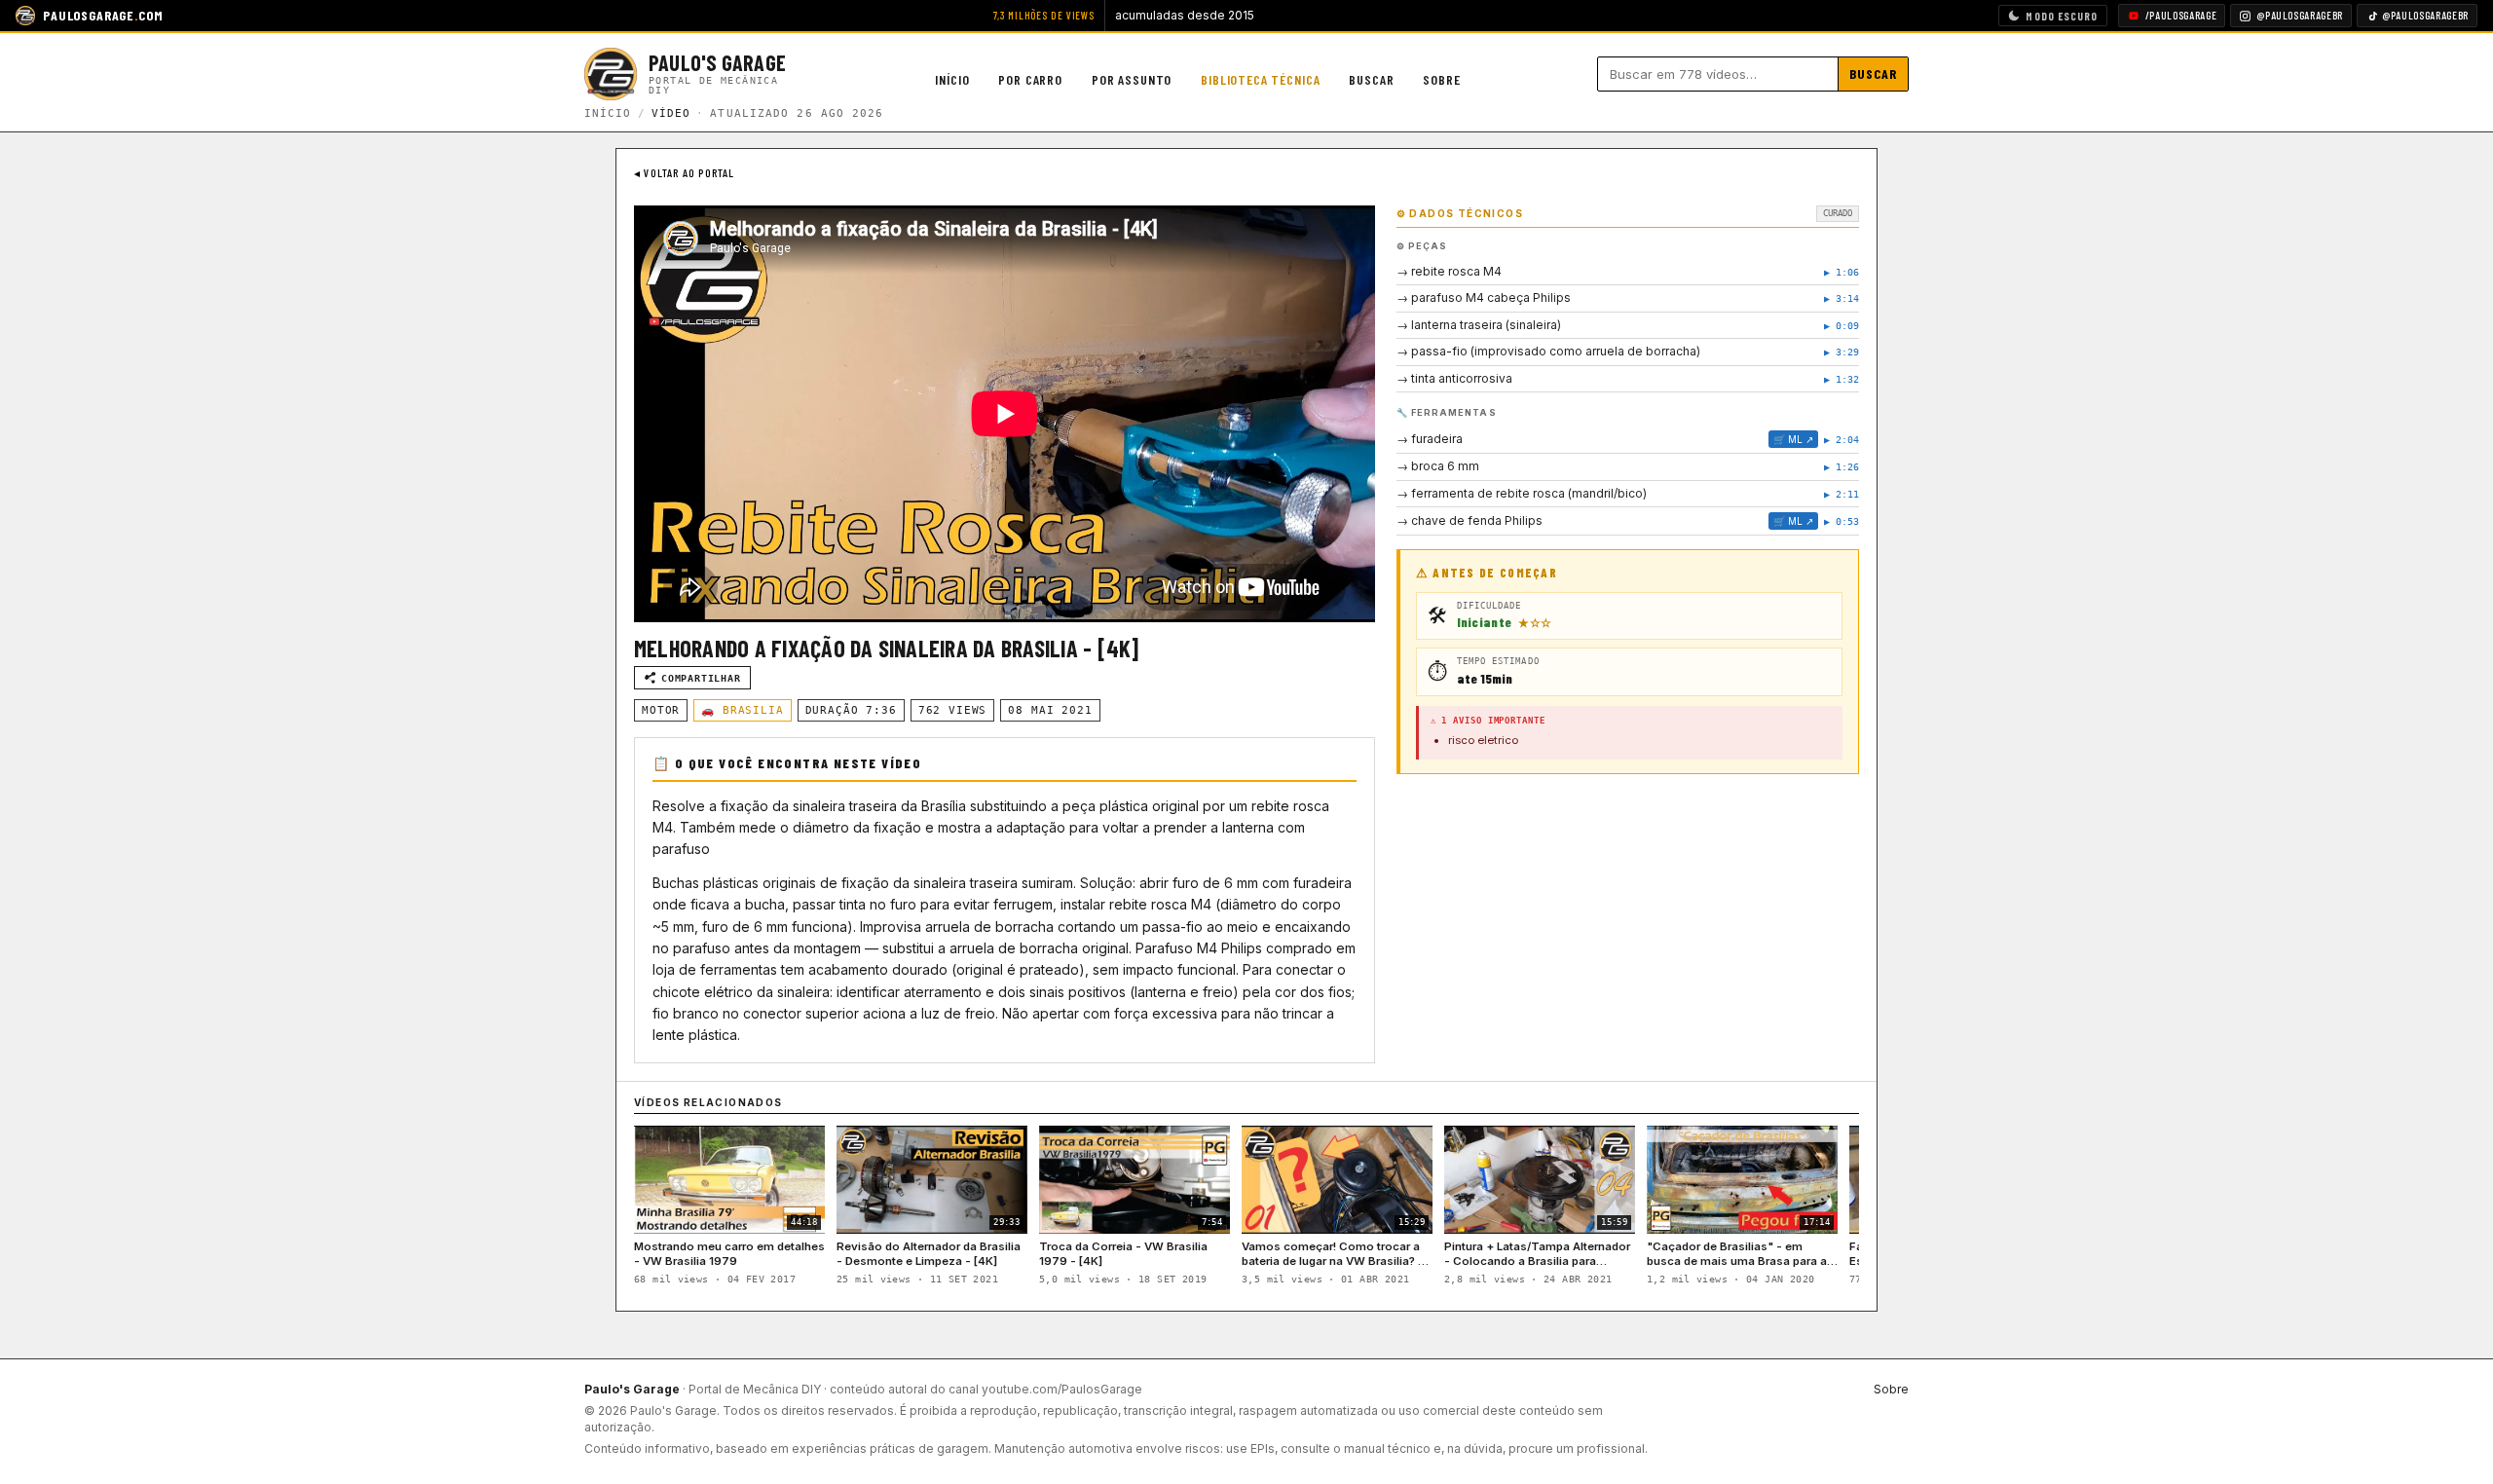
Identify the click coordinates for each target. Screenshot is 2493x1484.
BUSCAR (1874, 74)
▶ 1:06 (1842, 272)
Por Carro (1030, 79)
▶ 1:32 (1842, 379)
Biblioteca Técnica (1260, 79)
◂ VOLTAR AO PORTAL (685, 172)
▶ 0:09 (1842, 326)
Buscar (1371, 79)
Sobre (1441, 79)
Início (952, 79)
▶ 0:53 (1842, 521)
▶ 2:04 (1842, 440)
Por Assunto (1132, 79)
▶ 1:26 (1842, 467)
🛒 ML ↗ (1793, 439)
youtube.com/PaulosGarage (1062, 1389)
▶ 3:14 (1842, 298)
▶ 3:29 (1842, 352)
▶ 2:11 (1842, 494)
